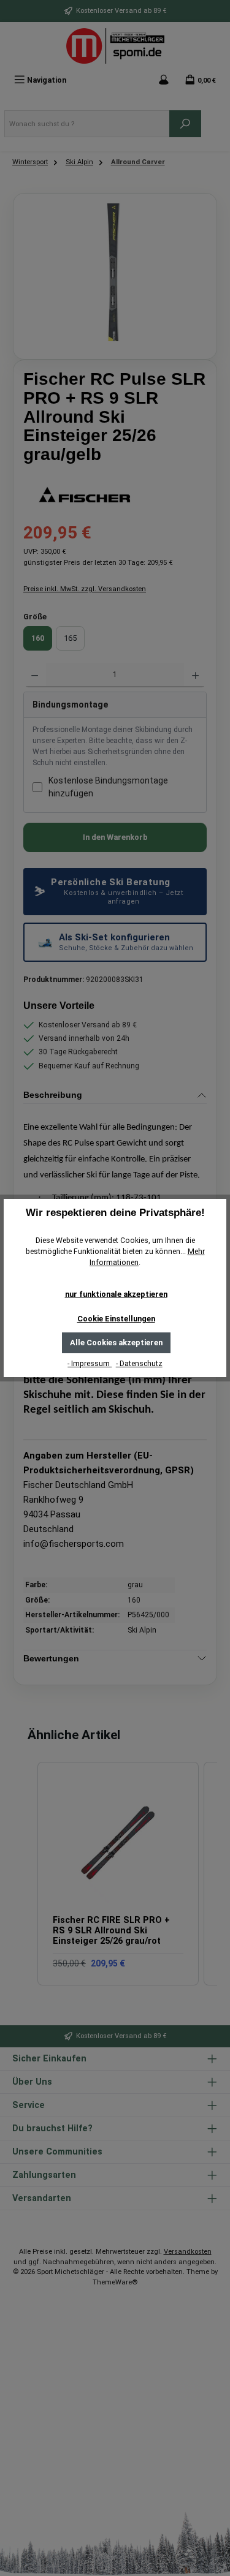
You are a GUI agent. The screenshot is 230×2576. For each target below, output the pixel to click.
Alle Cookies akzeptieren (116, 1343)
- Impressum (90, 1364)
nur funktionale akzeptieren (116, 1294)
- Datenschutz (139, 1364)
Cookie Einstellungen (116, 1319)
